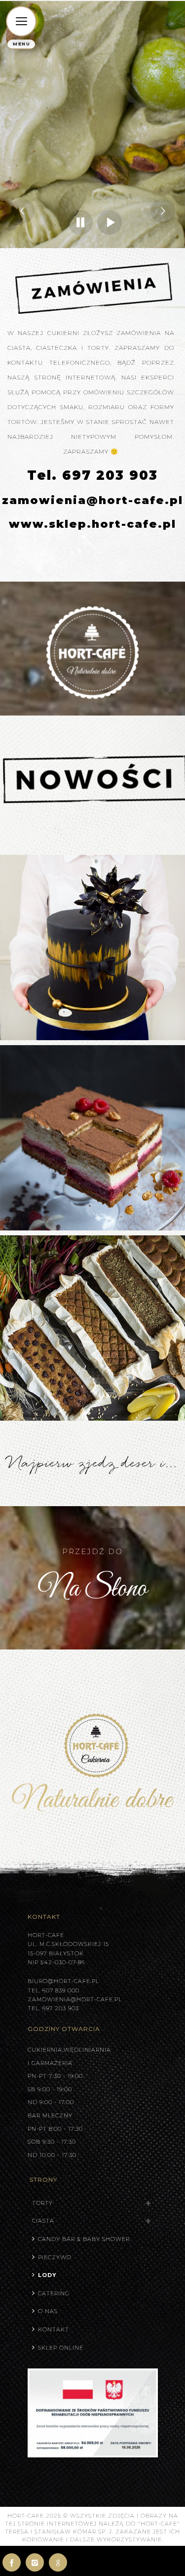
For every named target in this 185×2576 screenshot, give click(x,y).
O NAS (48, 2311)
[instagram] (35, 2562)
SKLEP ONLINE (61, 2348)
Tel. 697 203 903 (92, 475)
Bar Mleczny (50, 2115)
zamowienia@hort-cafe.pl (92, 500)
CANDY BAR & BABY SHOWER (84, 2239)
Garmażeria (52, 2063)
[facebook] (12, 2562)
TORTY (42, 2203)
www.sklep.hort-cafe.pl (92, 524)
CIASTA (43, 2221)
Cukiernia (45, 2050)
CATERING (54, 2293)
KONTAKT (54, 2329)
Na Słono (92, 1589)
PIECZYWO (55, 2257)
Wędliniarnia (87, 2050)
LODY (47, 2275)
